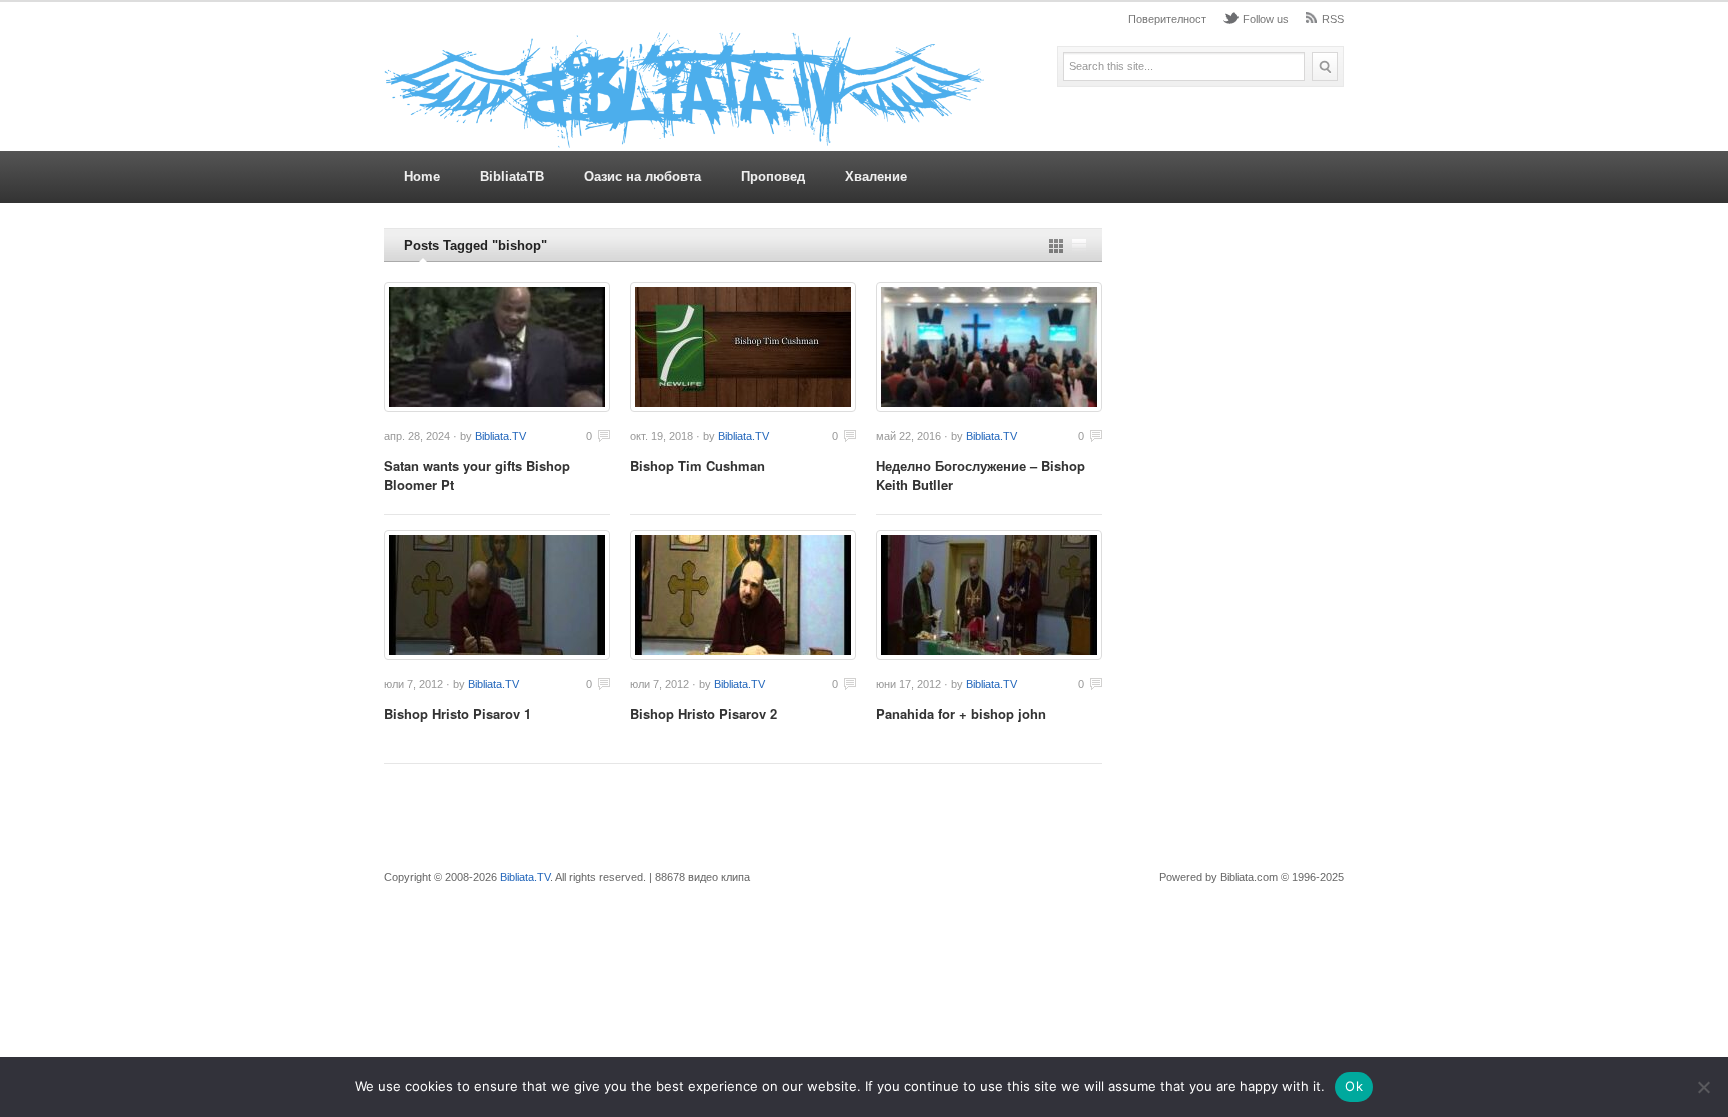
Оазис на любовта (642, 176)
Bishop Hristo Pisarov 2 (703, 713)
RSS (1333, 19)
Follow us (1266, 19)
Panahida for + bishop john (961, 713)
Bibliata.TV (500, 436)
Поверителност (1167, 19)
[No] (1703, 1087)
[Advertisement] (1233, 528)
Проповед (773, 176)
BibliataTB (512, 176)
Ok (1354, 1086)
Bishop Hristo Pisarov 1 (457, 713)
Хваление (876, 176)
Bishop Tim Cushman (697, 465)
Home (422, 176)
